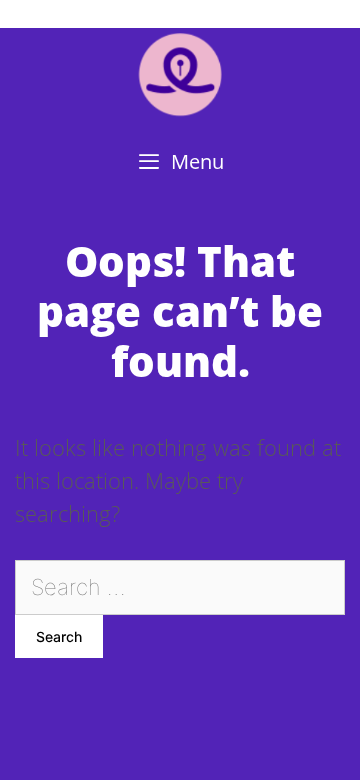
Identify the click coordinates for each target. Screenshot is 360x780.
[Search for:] (180, 586)
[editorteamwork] (180, 73)
